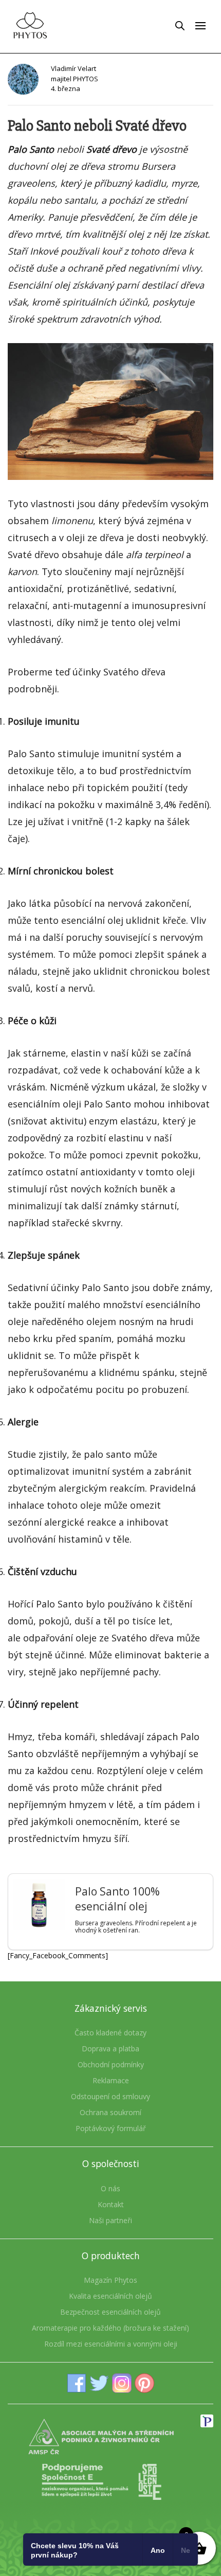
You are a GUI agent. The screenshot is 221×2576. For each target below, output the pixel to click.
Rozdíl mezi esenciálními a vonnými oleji (111, 2344)
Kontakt (111, 2204)
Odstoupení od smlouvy (110, 2096)
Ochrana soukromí (110, 2112)
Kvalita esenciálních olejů (110, 2296)
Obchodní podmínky (111, 2064)
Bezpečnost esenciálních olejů (110, 2312)
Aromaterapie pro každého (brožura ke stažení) (110, 2328)
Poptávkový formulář (111, 2128)
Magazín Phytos (110, 2280)
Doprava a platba (110, 2049)
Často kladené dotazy (110, 2033)
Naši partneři (110, 2220)
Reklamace (111, 2080)
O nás (110, 2188)
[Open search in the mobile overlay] (180, 25)
